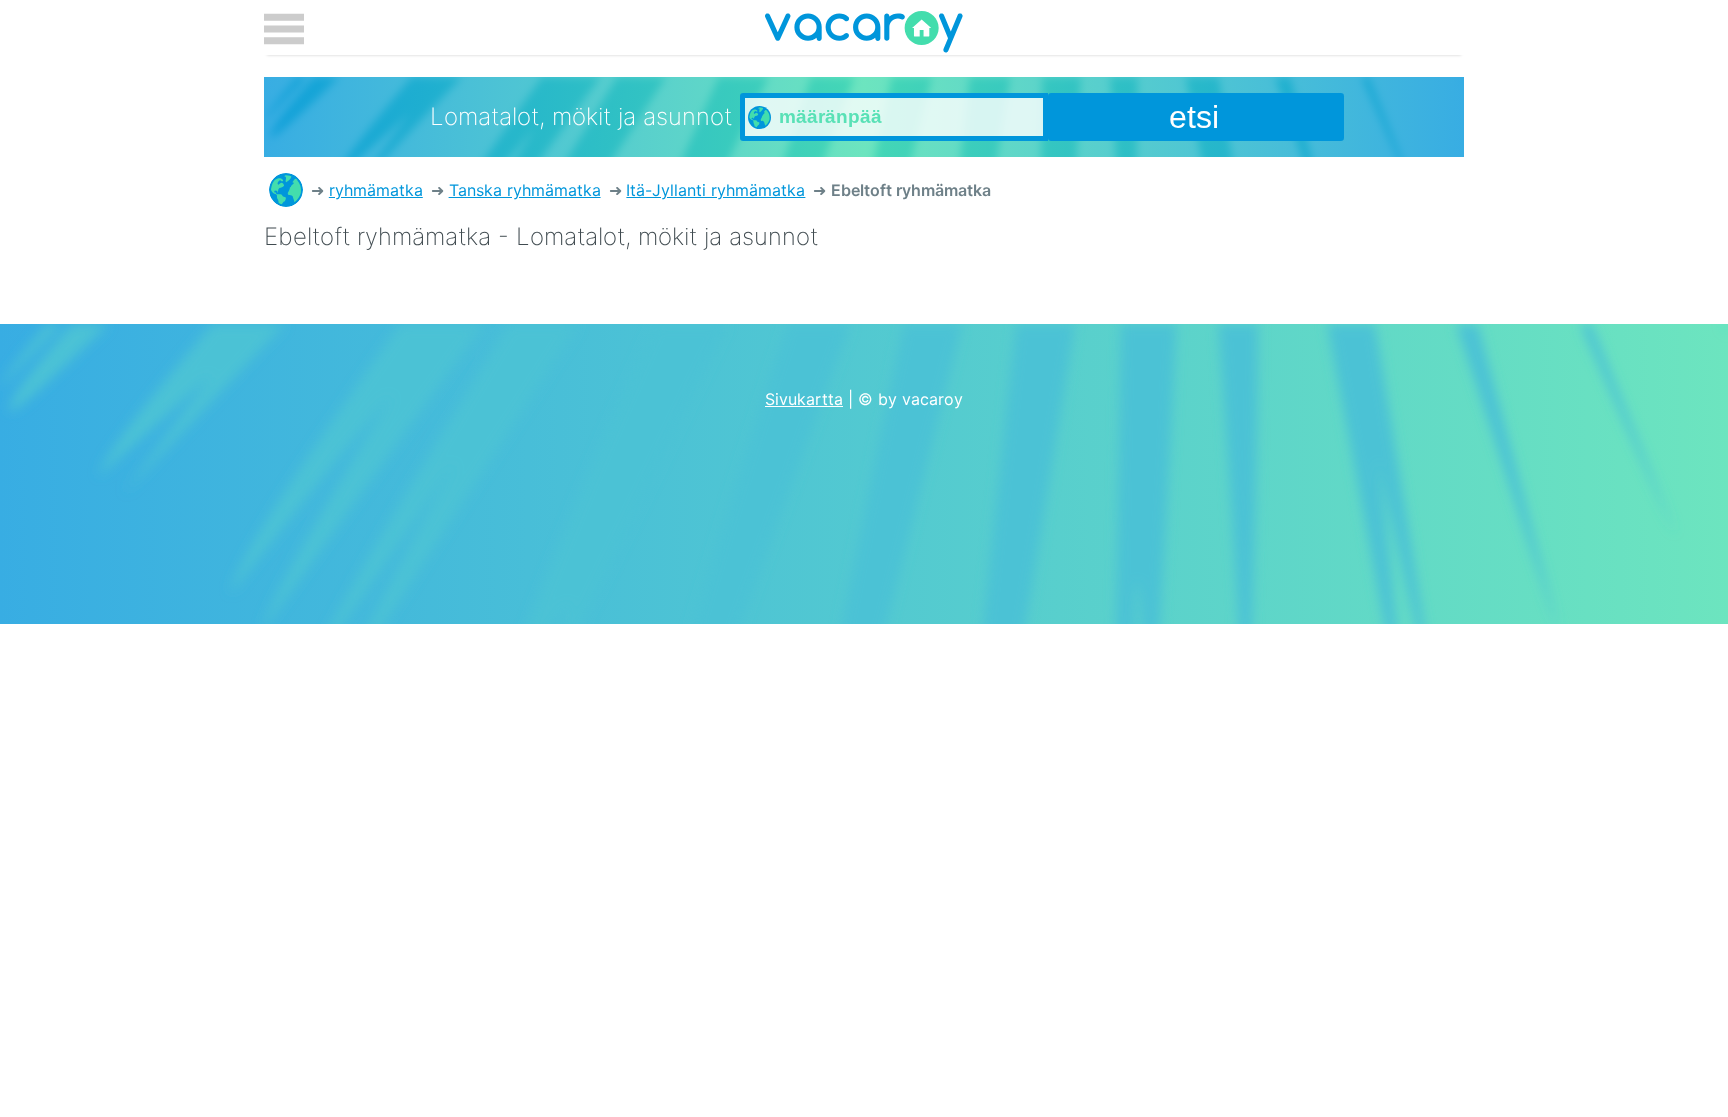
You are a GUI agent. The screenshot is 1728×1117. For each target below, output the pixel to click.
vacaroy (864, 35)
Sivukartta (804, 399)
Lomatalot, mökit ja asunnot (286, 190)
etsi (1194, 117)
